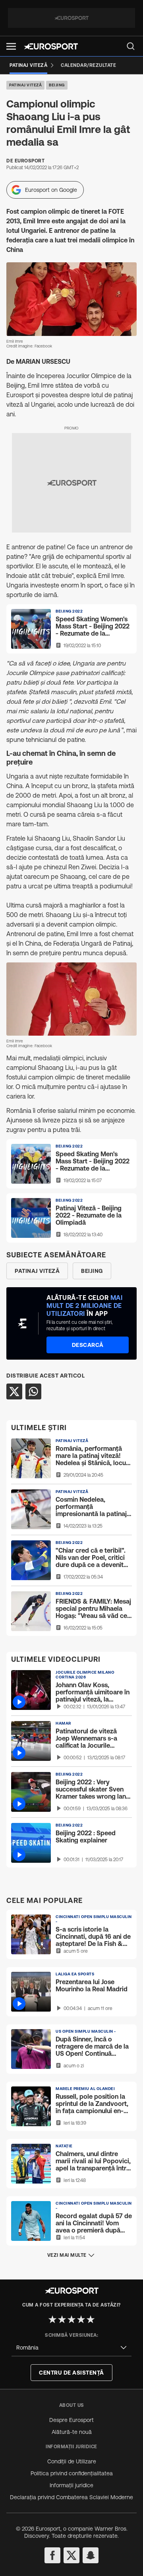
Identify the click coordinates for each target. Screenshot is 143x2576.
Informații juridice (71, 2485)
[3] (71, 2319)
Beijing (57, 85)
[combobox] (71, 2348)
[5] (91, 2319)
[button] (11, 46)
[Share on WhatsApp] (33, 1391)
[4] (81, 2319)
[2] (62, 2319)
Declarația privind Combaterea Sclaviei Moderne (71, 2497)
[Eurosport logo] (51, 46)
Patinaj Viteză (25, 85)
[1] (52, 2319)
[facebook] (52, 2555)
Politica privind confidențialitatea (72, 2473)
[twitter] (71, 2555)
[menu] (131, 46)
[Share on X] (14, 1391)
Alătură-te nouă (72, 2432)
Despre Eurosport (71, 2420)
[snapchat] (91, 2555)
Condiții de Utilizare (72, 2461)
